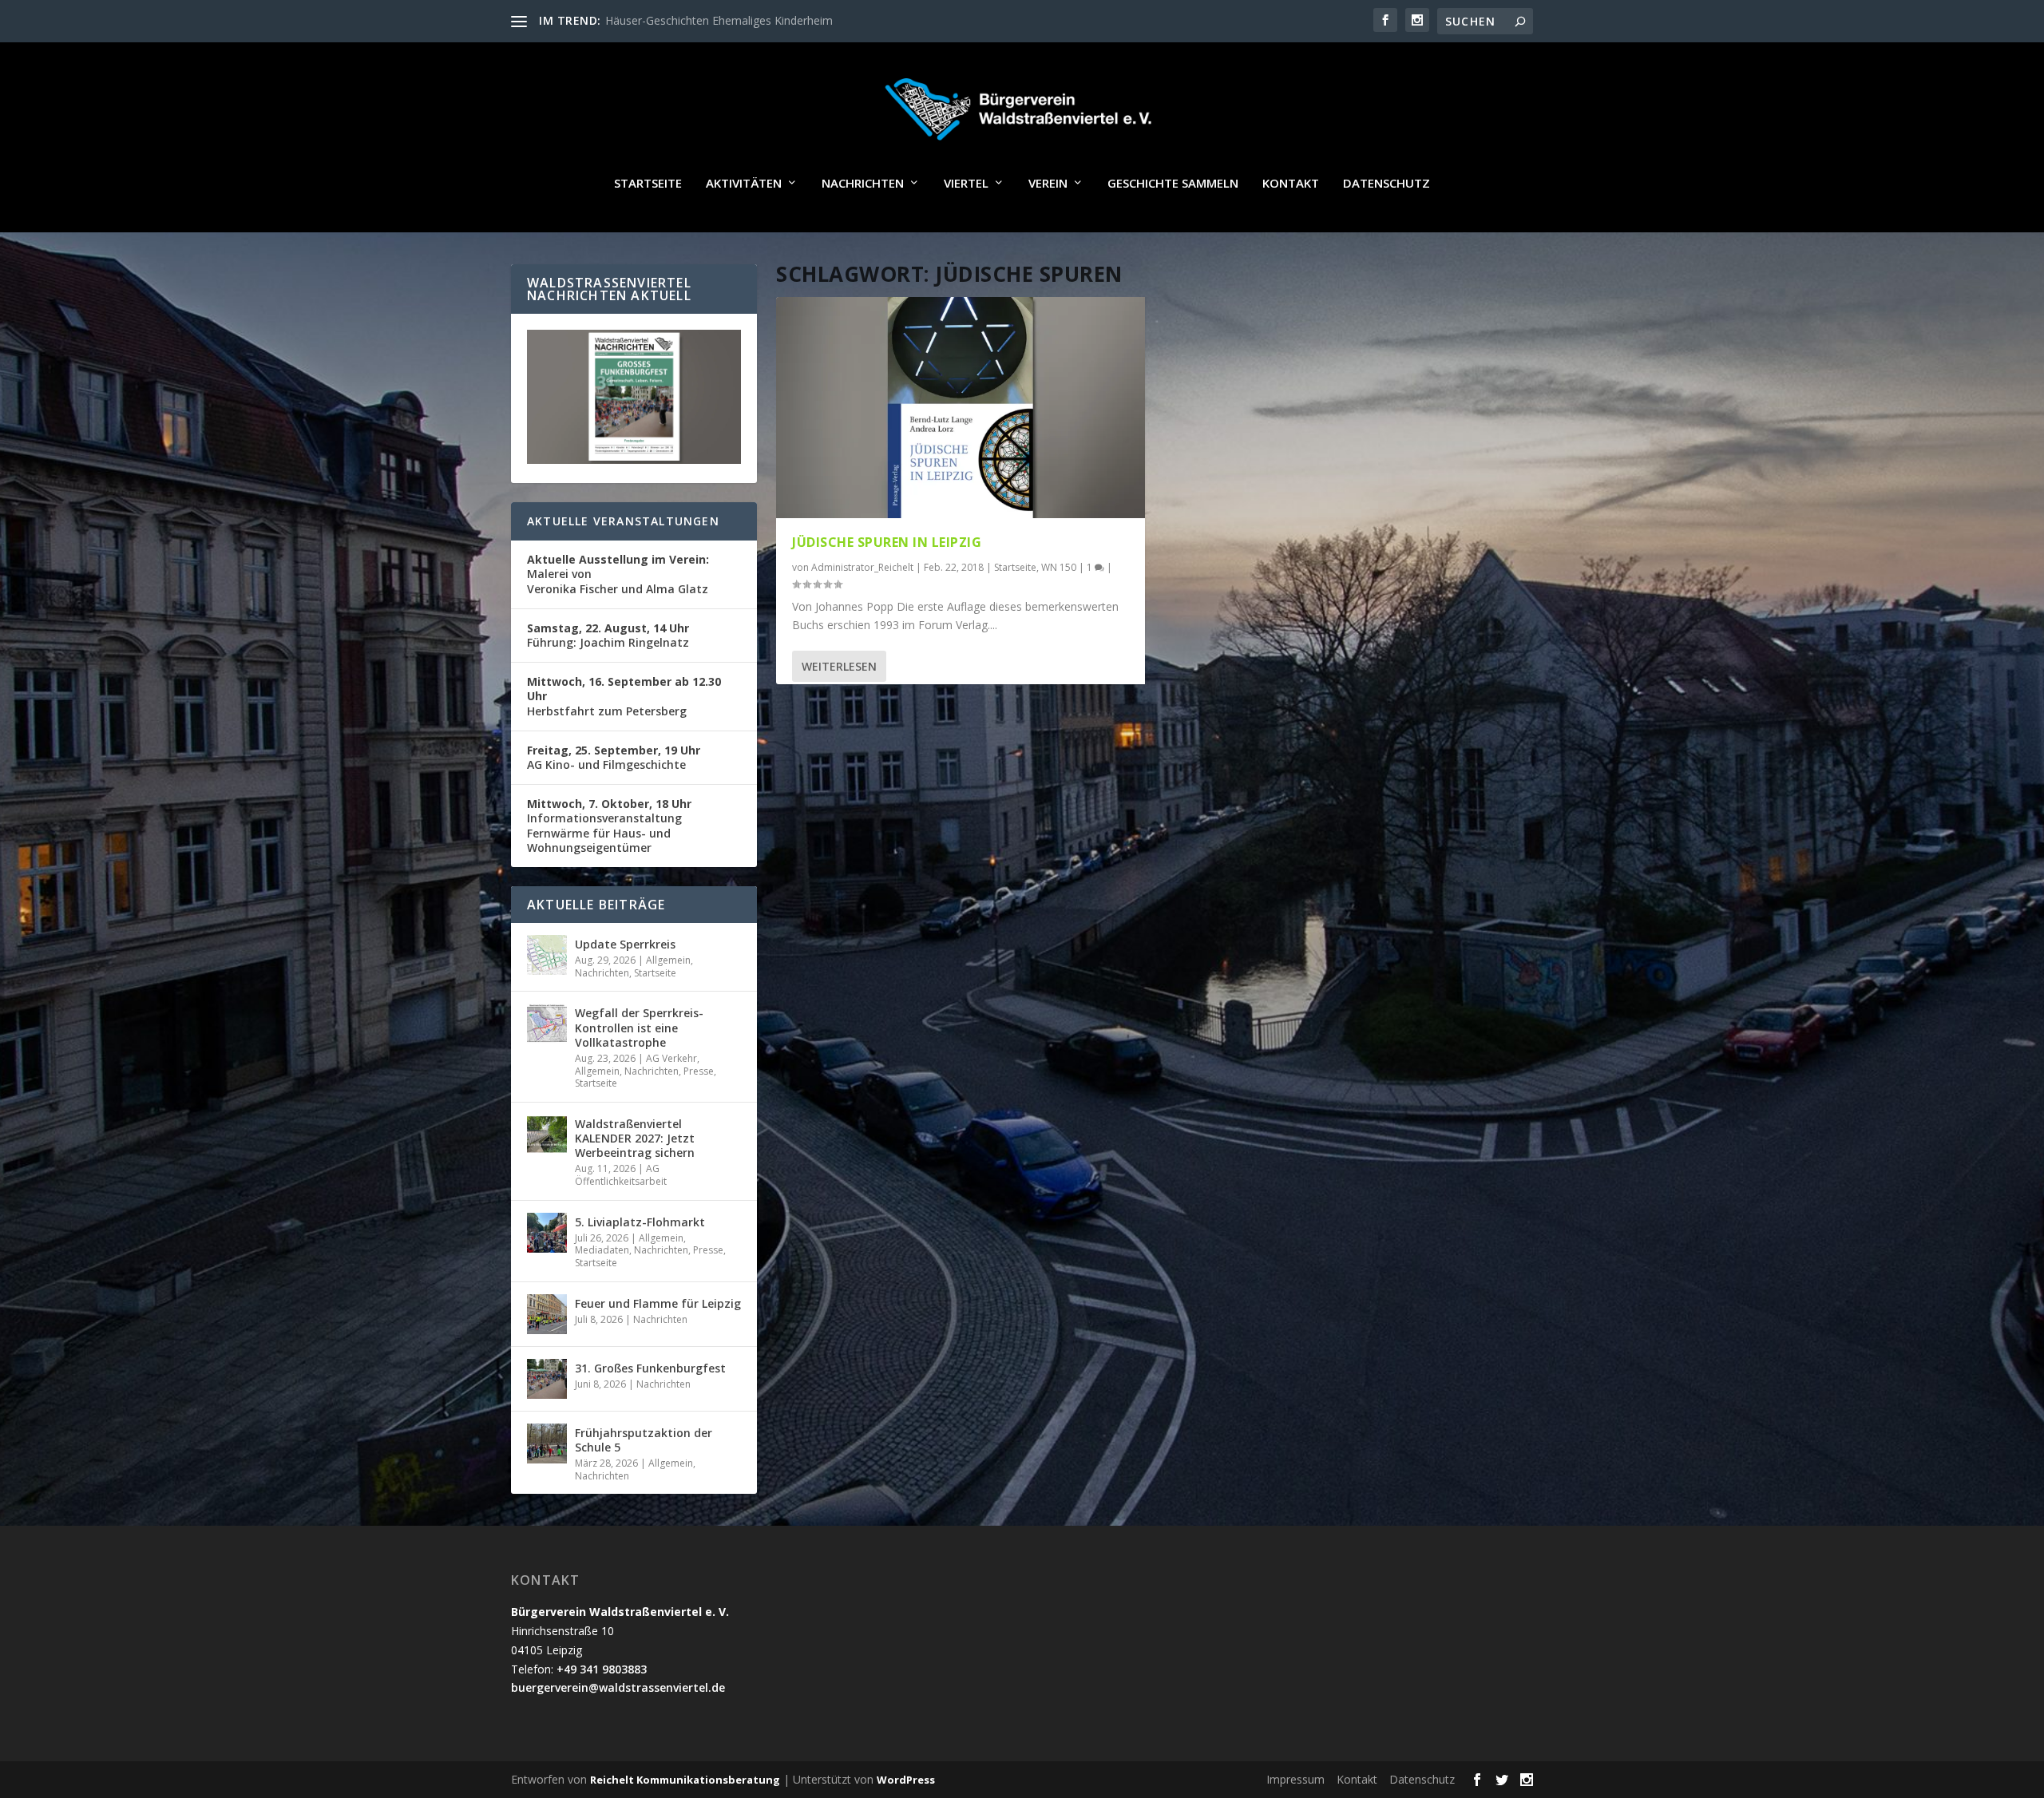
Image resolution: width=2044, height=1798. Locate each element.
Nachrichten (863, 184)
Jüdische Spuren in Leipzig (887, 542)
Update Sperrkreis (625, 944)
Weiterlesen (839, 666)
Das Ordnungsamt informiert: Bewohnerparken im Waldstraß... (766, 20)
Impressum (1295, 1779)
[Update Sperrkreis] (547, 955)
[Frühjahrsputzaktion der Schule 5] (547, 1444)
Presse (699, 1071)
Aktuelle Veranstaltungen (623, 521)
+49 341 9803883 (602, 1669)
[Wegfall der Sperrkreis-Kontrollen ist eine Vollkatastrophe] (547, 1024)
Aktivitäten (744, 184)
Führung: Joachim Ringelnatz (608, 635)
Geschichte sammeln (1173, 184)
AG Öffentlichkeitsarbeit (621, 1175)
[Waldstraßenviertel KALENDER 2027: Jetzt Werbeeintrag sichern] (547, 1135)
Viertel (966, 184)
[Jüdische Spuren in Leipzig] (961, 408)
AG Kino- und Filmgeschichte (614, 757)
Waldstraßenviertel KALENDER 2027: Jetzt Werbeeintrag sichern (635, 1138)
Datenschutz (1386, 184)
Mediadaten (602, 1250)
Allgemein (668, 960)
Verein (1048, 184)
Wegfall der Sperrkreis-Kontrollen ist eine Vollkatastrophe (639, 1027)
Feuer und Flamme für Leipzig (658, 1303)
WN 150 (1059, 567)
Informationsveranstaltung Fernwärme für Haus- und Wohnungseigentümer (609, 826)
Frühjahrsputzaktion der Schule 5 (644, 1440)
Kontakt (1291, 184)
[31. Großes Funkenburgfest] (547, 1379)
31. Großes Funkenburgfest (650, 1368)
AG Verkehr (671, 1058)
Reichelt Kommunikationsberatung (685, 1780)
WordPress (906, 1780)
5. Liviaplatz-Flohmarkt (640, 1222)
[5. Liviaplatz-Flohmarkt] (547, 1233)
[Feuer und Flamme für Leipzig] (547, 1314)
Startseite (648, 184)
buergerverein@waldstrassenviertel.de (618, 1687)
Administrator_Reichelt (862, 567)
